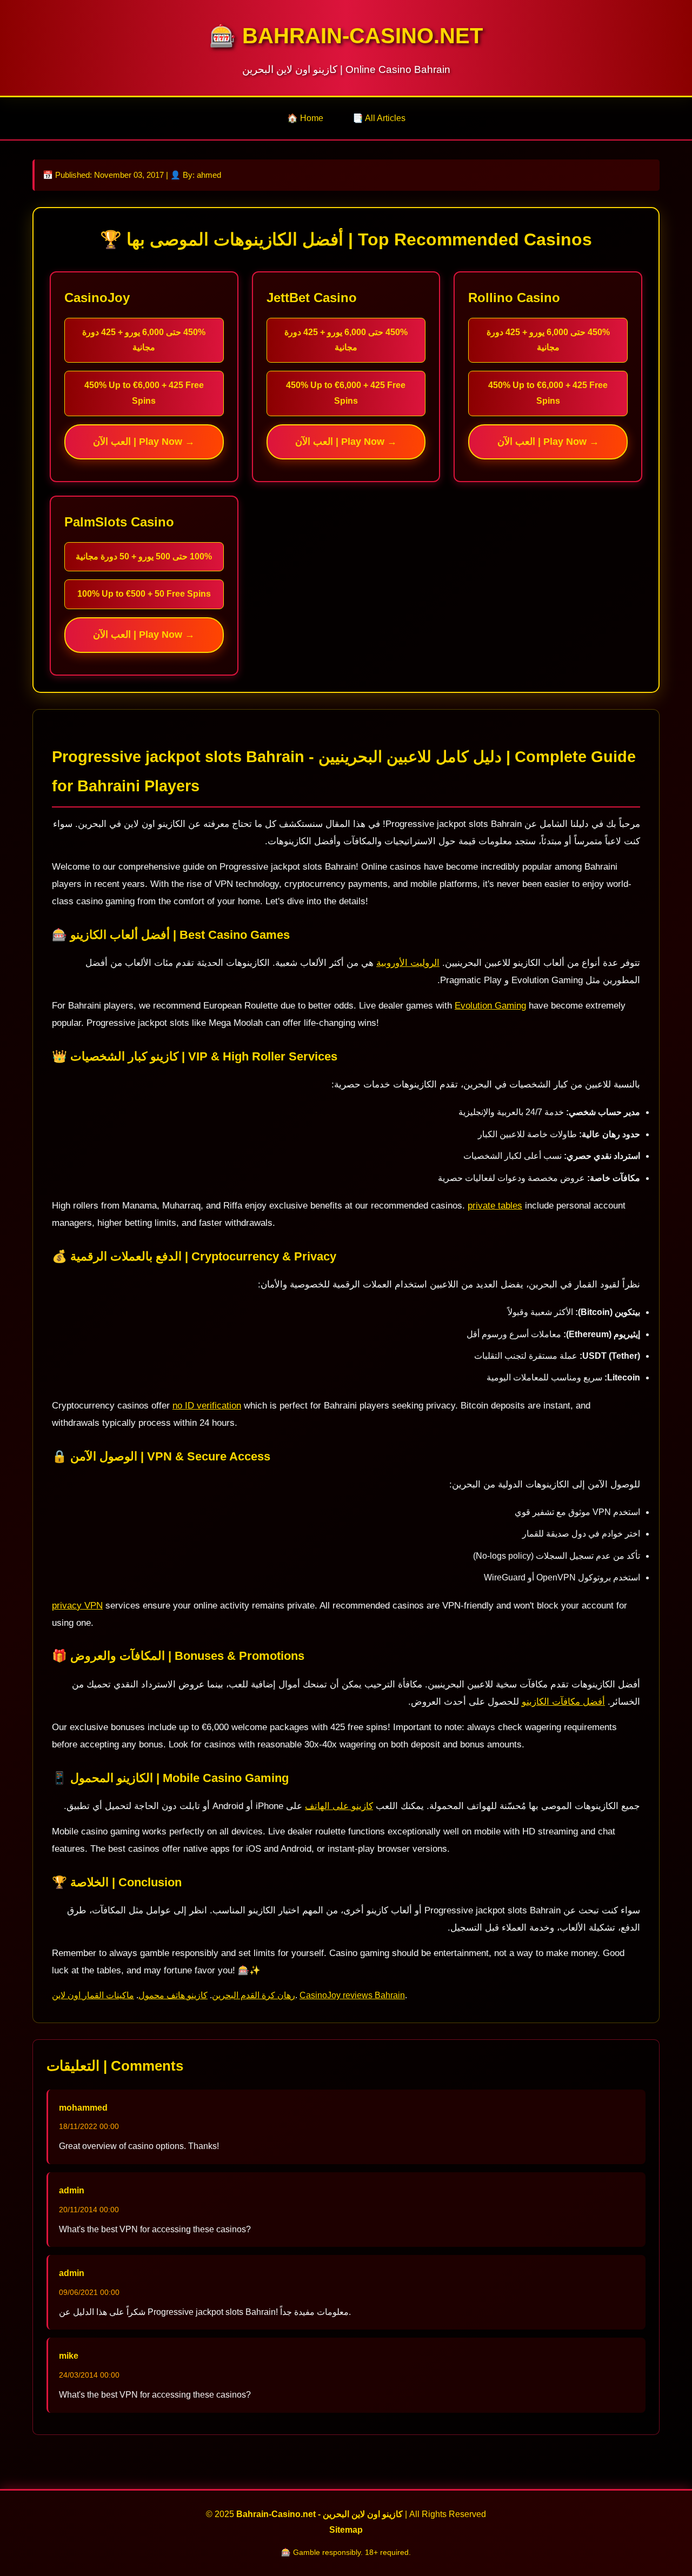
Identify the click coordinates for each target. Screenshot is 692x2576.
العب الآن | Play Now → (144, 442)
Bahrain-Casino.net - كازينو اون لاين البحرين (320, 2514)
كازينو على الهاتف (339, 1806)
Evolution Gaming (490, 1006)
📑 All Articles (379, 118)
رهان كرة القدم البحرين (254, 1995)
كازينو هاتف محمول (173, 1995)
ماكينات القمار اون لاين (93, 1995)
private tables (495, 1206)
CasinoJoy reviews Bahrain (352, 1995)
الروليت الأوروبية (408, 963)
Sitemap (346, 2530)
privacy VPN (77, 1606)
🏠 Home (305, 118)
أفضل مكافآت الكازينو (563, 1702)
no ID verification (207, 1406)
